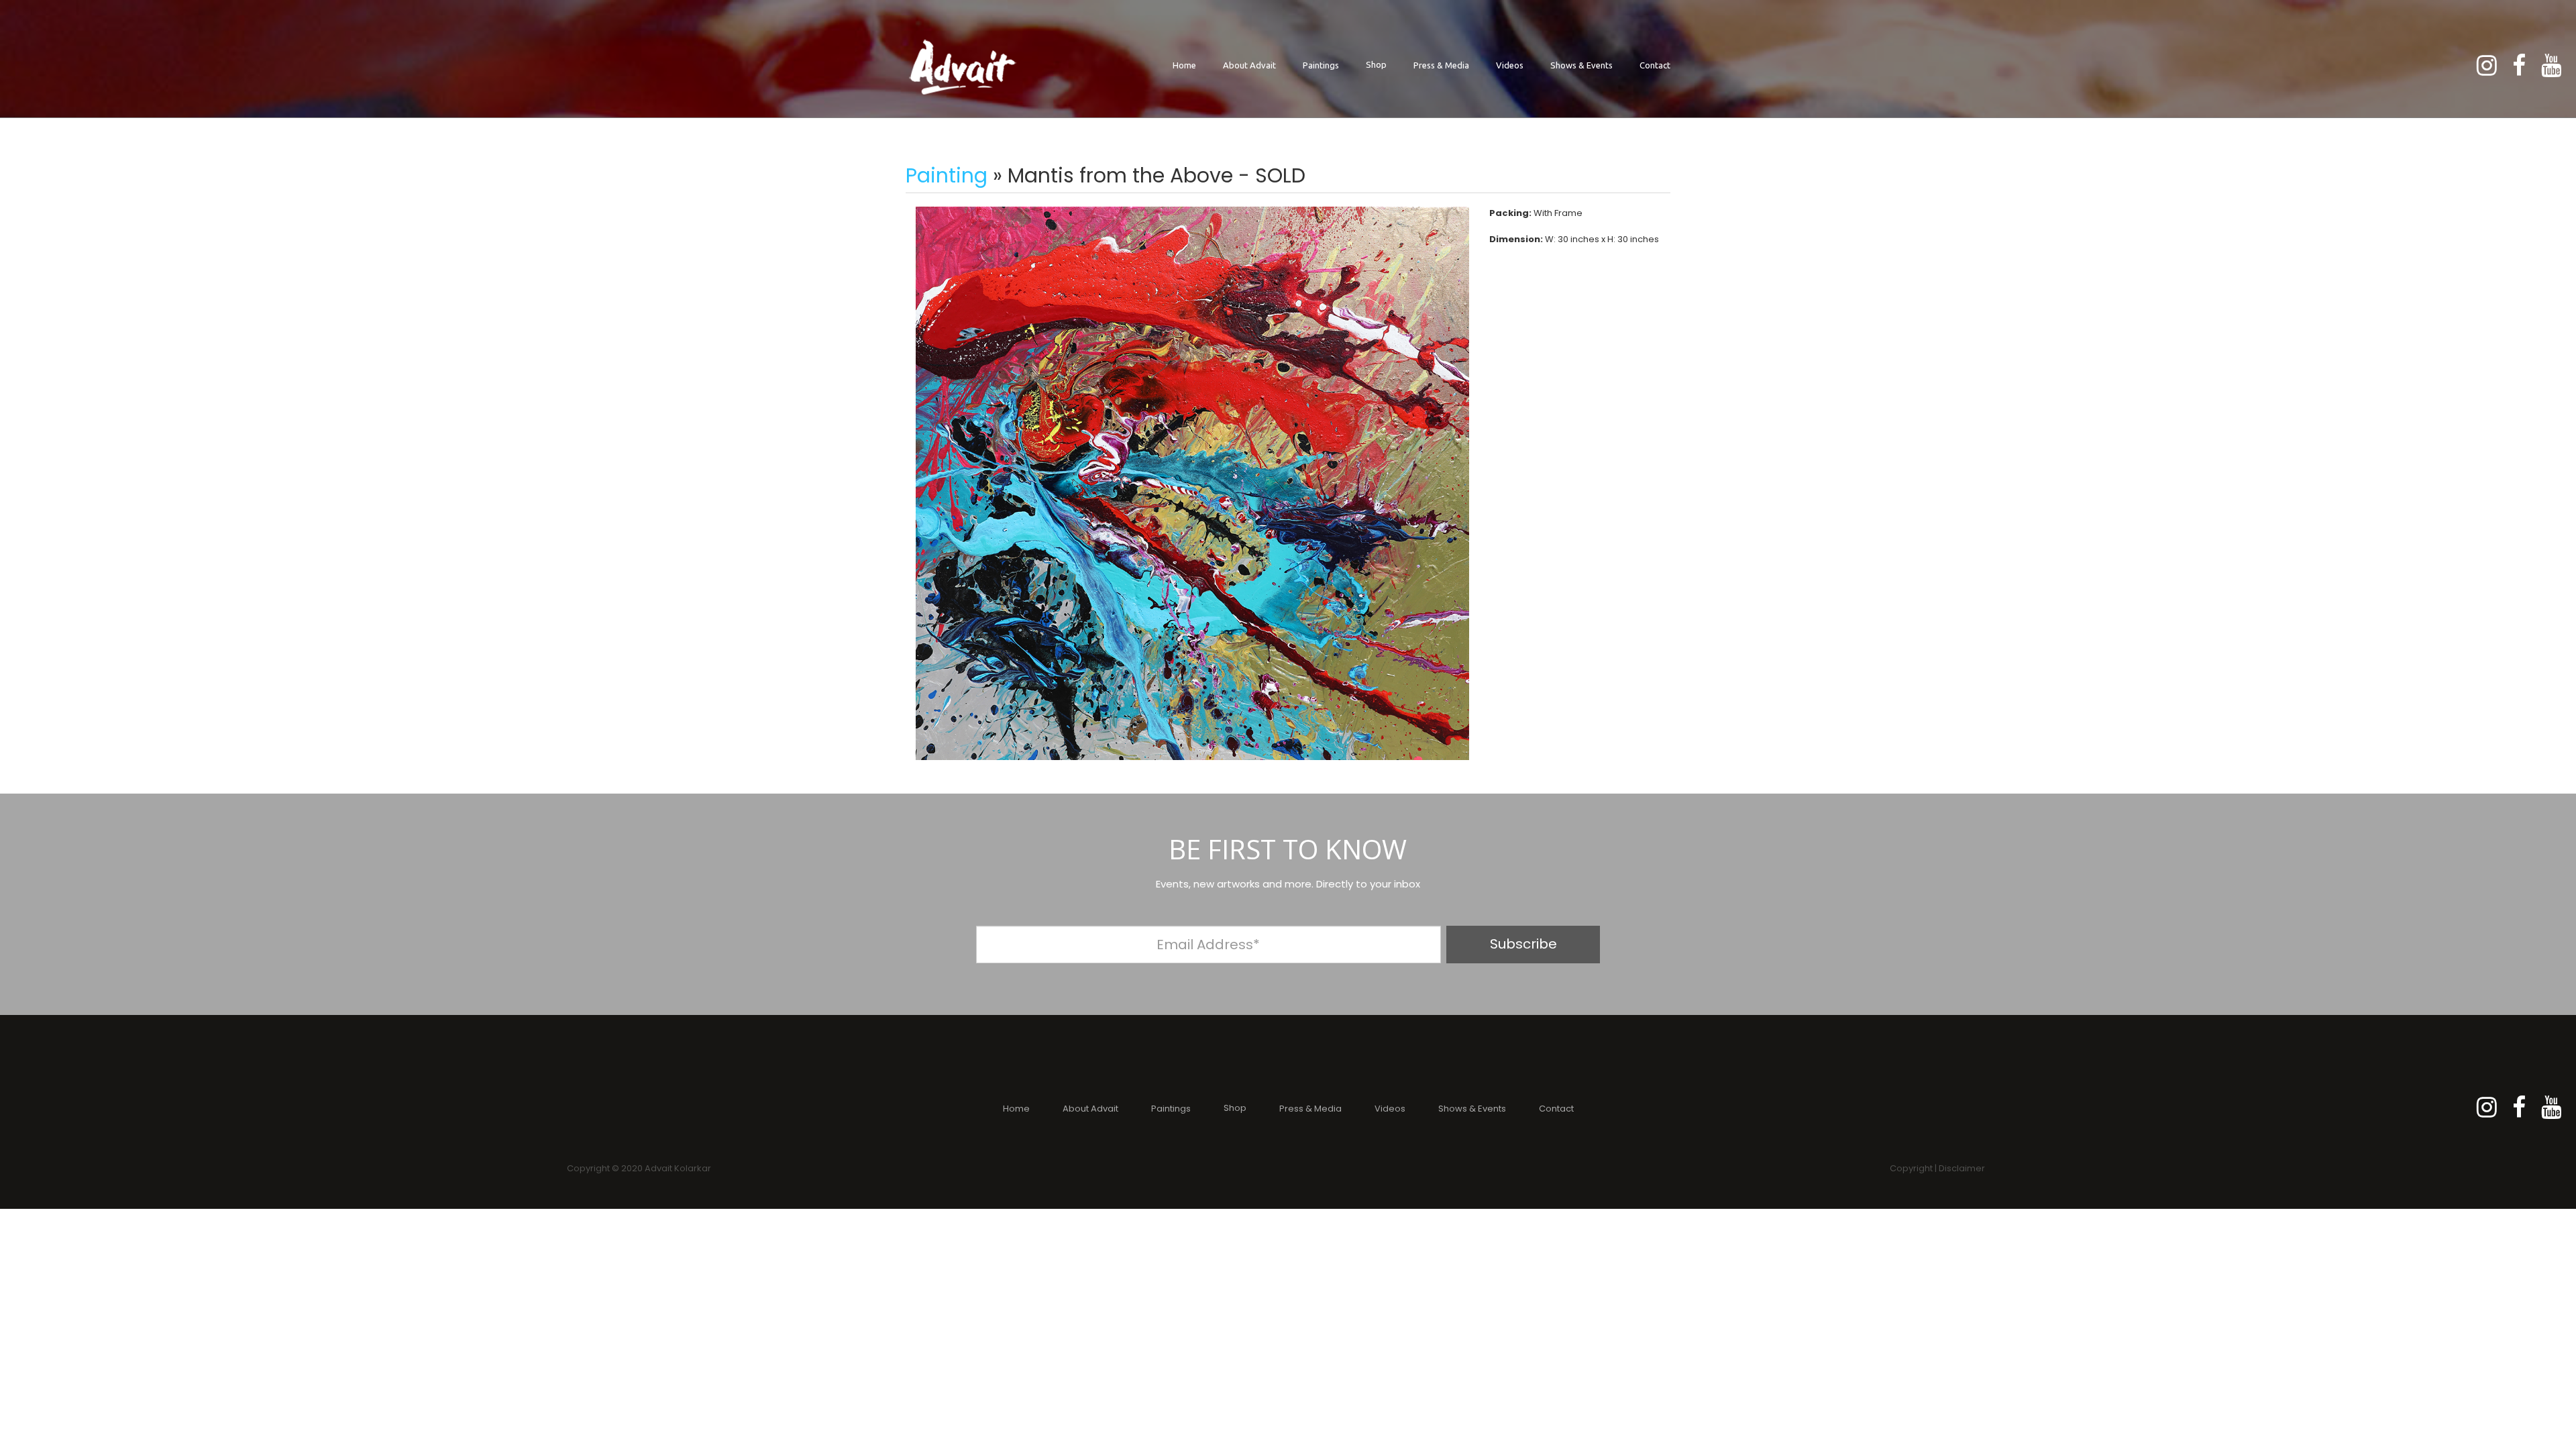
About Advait (1249, 65)
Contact (1655, 65)
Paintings (1321, 65)
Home (1184, 65)
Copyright (1911, 1168)
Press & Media (1441, 65)
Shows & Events (1581, 65)
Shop (1376, 64)
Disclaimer (1962, 1168)
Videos (1510, 65)
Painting (947, 175)
